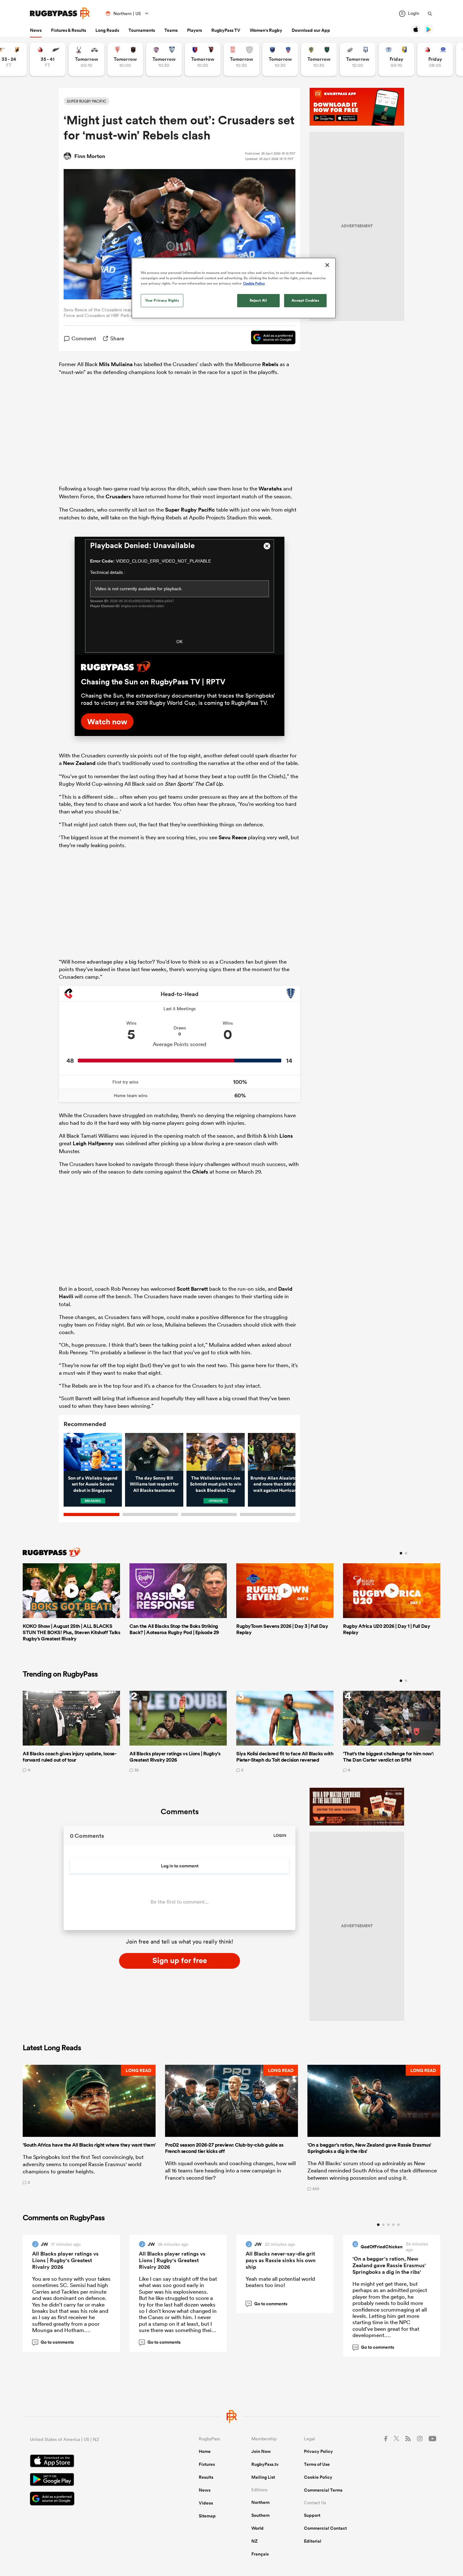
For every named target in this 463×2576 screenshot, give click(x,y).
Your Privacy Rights (162, 300)
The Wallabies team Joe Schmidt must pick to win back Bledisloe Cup (216, 1484)
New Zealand (79, 763)
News (36, 30)
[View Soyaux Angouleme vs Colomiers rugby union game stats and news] (164, 59)
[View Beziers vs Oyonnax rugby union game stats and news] (203, 59)
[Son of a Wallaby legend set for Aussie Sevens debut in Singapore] (93, 1452)
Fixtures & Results (69, 30)
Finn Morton (90, 156)
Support (312, 2515)
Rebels (270, 364)
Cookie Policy (318, 2477)
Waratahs (270, 489)
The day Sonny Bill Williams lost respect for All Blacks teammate (154, 1484)
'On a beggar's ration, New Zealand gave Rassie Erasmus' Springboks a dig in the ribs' (389, 2265)
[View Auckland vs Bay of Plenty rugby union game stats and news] (396, 59)
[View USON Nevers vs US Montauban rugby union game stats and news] (319, 59)
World (257, 2528)
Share (117, 338)
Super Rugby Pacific (190, 510)
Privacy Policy (318, 2451)
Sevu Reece (233, 837)
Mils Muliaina (116, 364)
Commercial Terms (323, 2490)
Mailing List (263, 2477)
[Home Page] (60, 13)
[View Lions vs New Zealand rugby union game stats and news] (48, 59)
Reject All (258, 300)
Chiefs (200, 1172)
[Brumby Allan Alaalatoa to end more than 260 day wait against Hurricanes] (277, 1452)
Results (206, 2477)
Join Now (261, 2451)
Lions (286, 1136)
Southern (260, 2515)
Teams (171, 30)
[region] (234, 288)
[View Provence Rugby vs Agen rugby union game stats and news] (358, 59)
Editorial (313, 2541)
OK (180, 642)
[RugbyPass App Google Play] (92, 2480)
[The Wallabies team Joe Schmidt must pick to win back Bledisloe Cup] (216, 1452)
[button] (89, 2128)
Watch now (107, 722)
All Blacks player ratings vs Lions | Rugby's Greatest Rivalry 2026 (65, 2260)
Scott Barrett (192, 1289)
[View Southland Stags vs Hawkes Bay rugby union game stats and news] (86, 59)
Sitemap (207, 2516)
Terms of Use (317, 2464)
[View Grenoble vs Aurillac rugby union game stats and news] (280, 59)
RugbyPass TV (226, 30)
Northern (260, 2502)
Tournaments (142, 30)
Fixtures (207, 2464)
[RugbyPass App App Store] (92, 2462)
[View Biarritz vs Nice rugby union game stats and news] (125, 59)
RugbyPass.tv (265, 2464)
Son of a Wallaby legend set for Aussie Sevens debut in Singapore (93, 1484)
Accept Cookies (306, 300)
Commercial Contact (325, 2528)
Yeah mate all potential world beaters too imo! (280, 2282)
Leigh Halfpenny (93, 1143)
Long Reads (107, 30)
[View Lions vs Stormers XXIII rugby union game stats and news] (435, 59)
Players (194, 30)
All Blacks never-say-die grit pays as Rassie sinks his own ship (281, 2260)
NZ (254, 2541)
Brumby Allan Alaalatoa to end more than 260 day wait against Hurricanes (277, 1484)
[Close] (327, 265)
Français (260, 2554)
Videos (206, 2503)
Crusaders (118, 496)
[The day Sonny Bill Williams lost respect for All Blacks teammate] (154, 1452)
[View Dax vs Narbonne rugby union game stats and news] (241, 59)
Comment (84, 338)
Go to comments (54, 2342)
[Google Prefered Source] (270, 338)
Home (205, 2451)
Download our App (311, 30)
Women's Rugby (266, 30)
